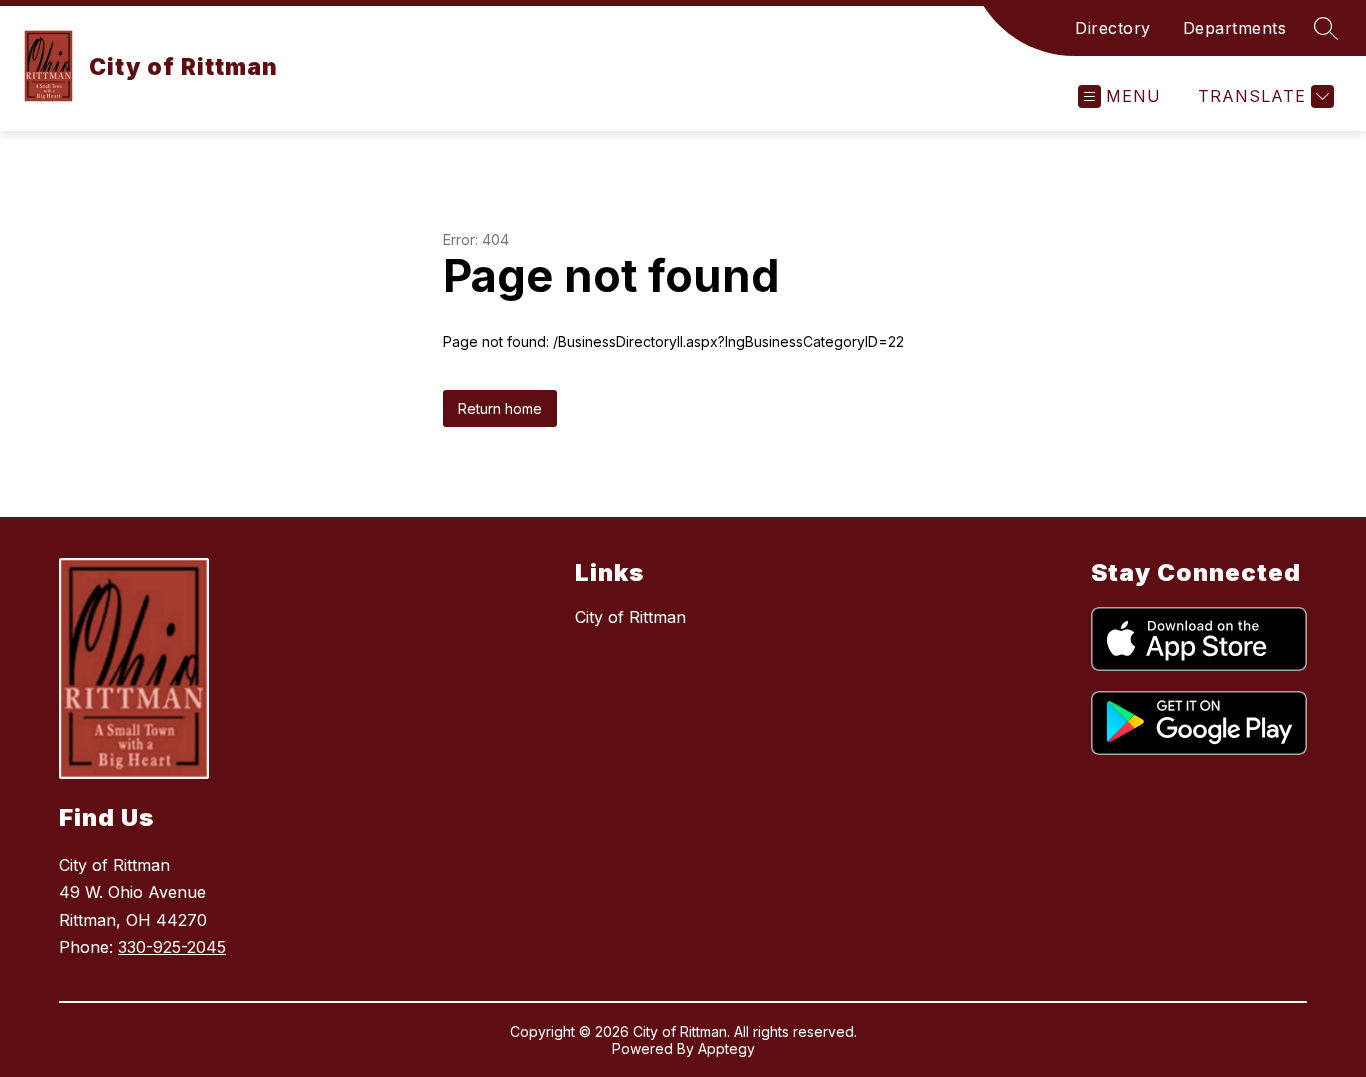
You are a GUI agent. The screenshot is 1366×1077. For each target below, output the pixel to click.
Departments (1235, 28)
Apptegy (726, 1048)
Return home (500, 408)
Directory (1113, 28)
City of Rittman (630, 617)
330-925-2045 (172, 947)
